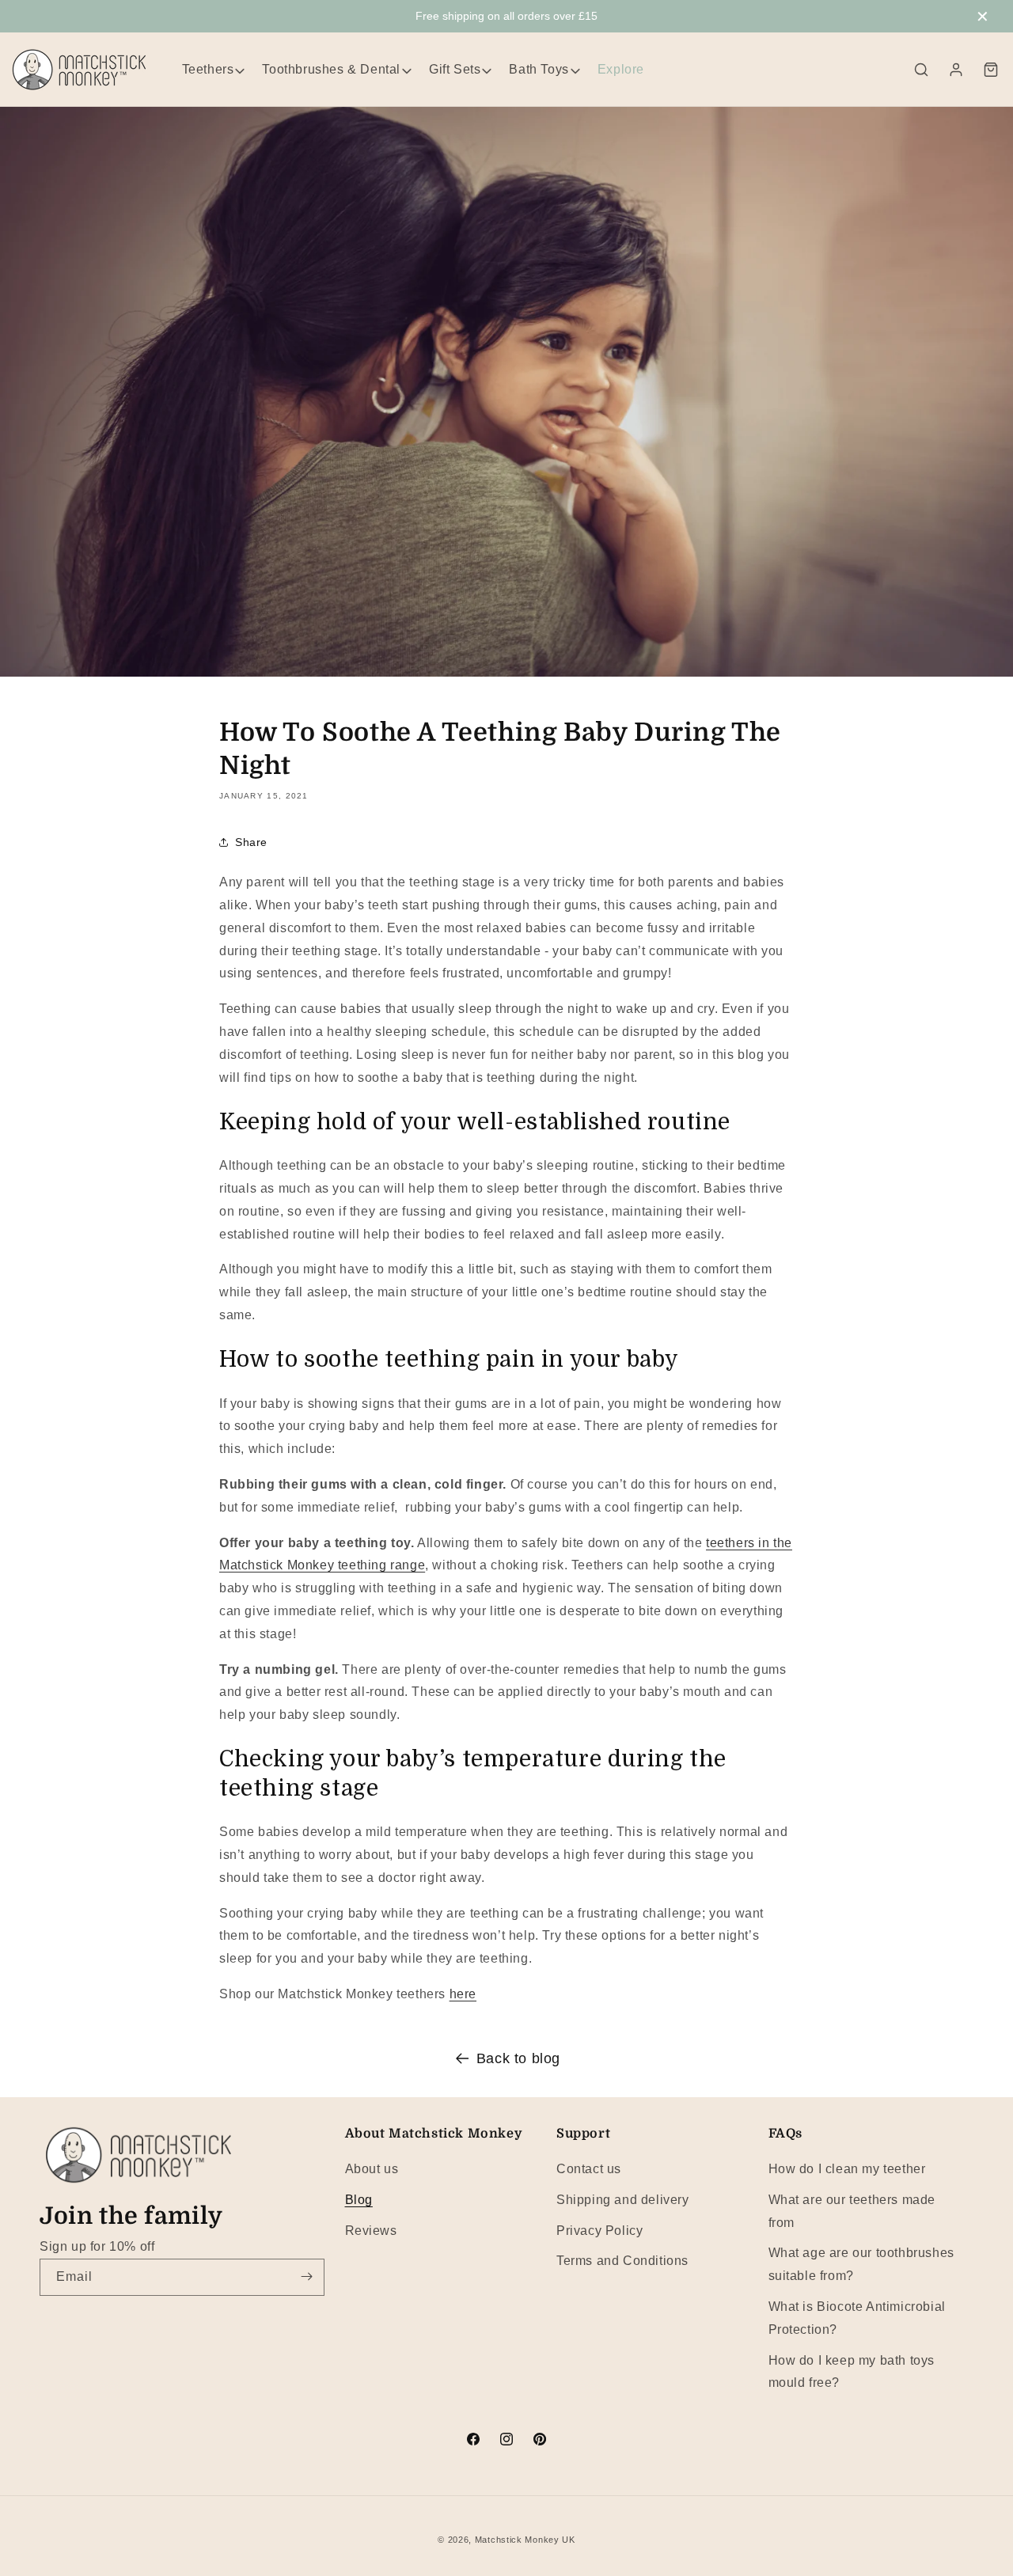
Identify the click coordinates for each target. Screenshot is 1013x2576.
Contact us (589, 2168)
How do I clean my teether (847, 2168)
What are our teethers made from (852, 2210)
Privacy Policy (599, 2230)
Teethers (208, 69)
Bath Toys (539, 69)
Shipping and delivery (623, 2199)
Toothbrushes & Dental (331, 69)
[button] (921, 70)
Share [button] (251, 842)
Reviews (371, 2230)
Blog (359, 2199)
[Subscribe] (306, 2276)
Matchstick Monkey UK (525, 2540)
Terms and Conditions (622, 2261)
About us (372, 2168)
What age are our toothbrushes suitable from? (861, 2264)
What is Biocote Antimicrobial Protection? (857, 2317)
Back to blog (518, 2058)
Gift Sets (455, 69)
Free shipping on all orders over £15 (506, 16)
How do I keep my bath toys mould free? (852, 2371)
